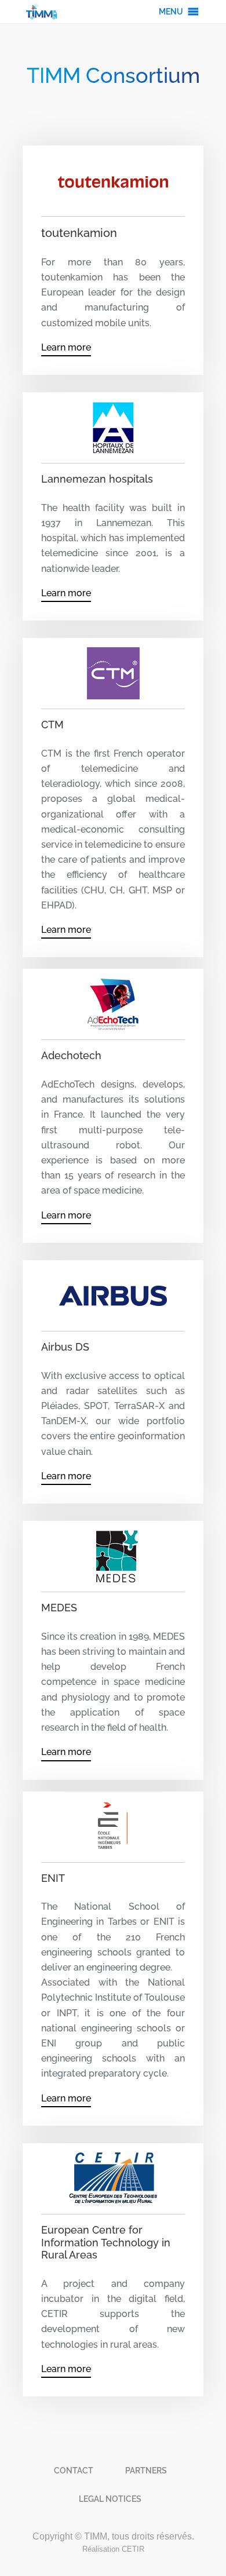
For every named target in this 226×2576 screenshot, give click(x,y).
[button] (171, 12)
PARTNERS (146, 2471)
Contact (74, 2471)
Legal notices (110, 2499)
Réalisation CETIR (113, 2549)
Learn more (66, 347)
